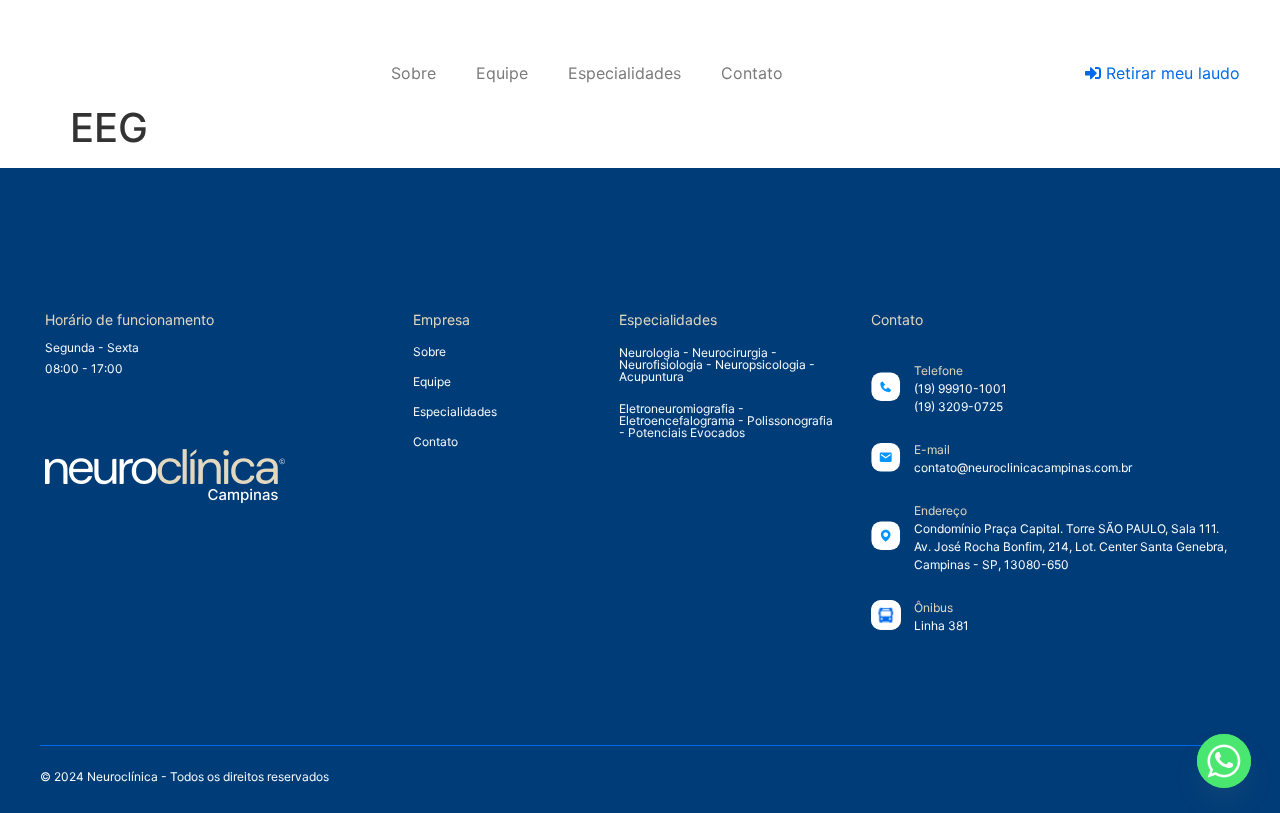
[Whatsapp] (1224, 761)
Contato (752, 73)
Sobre (413, 73)
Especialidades (624, 73)
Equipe (502, 73)
